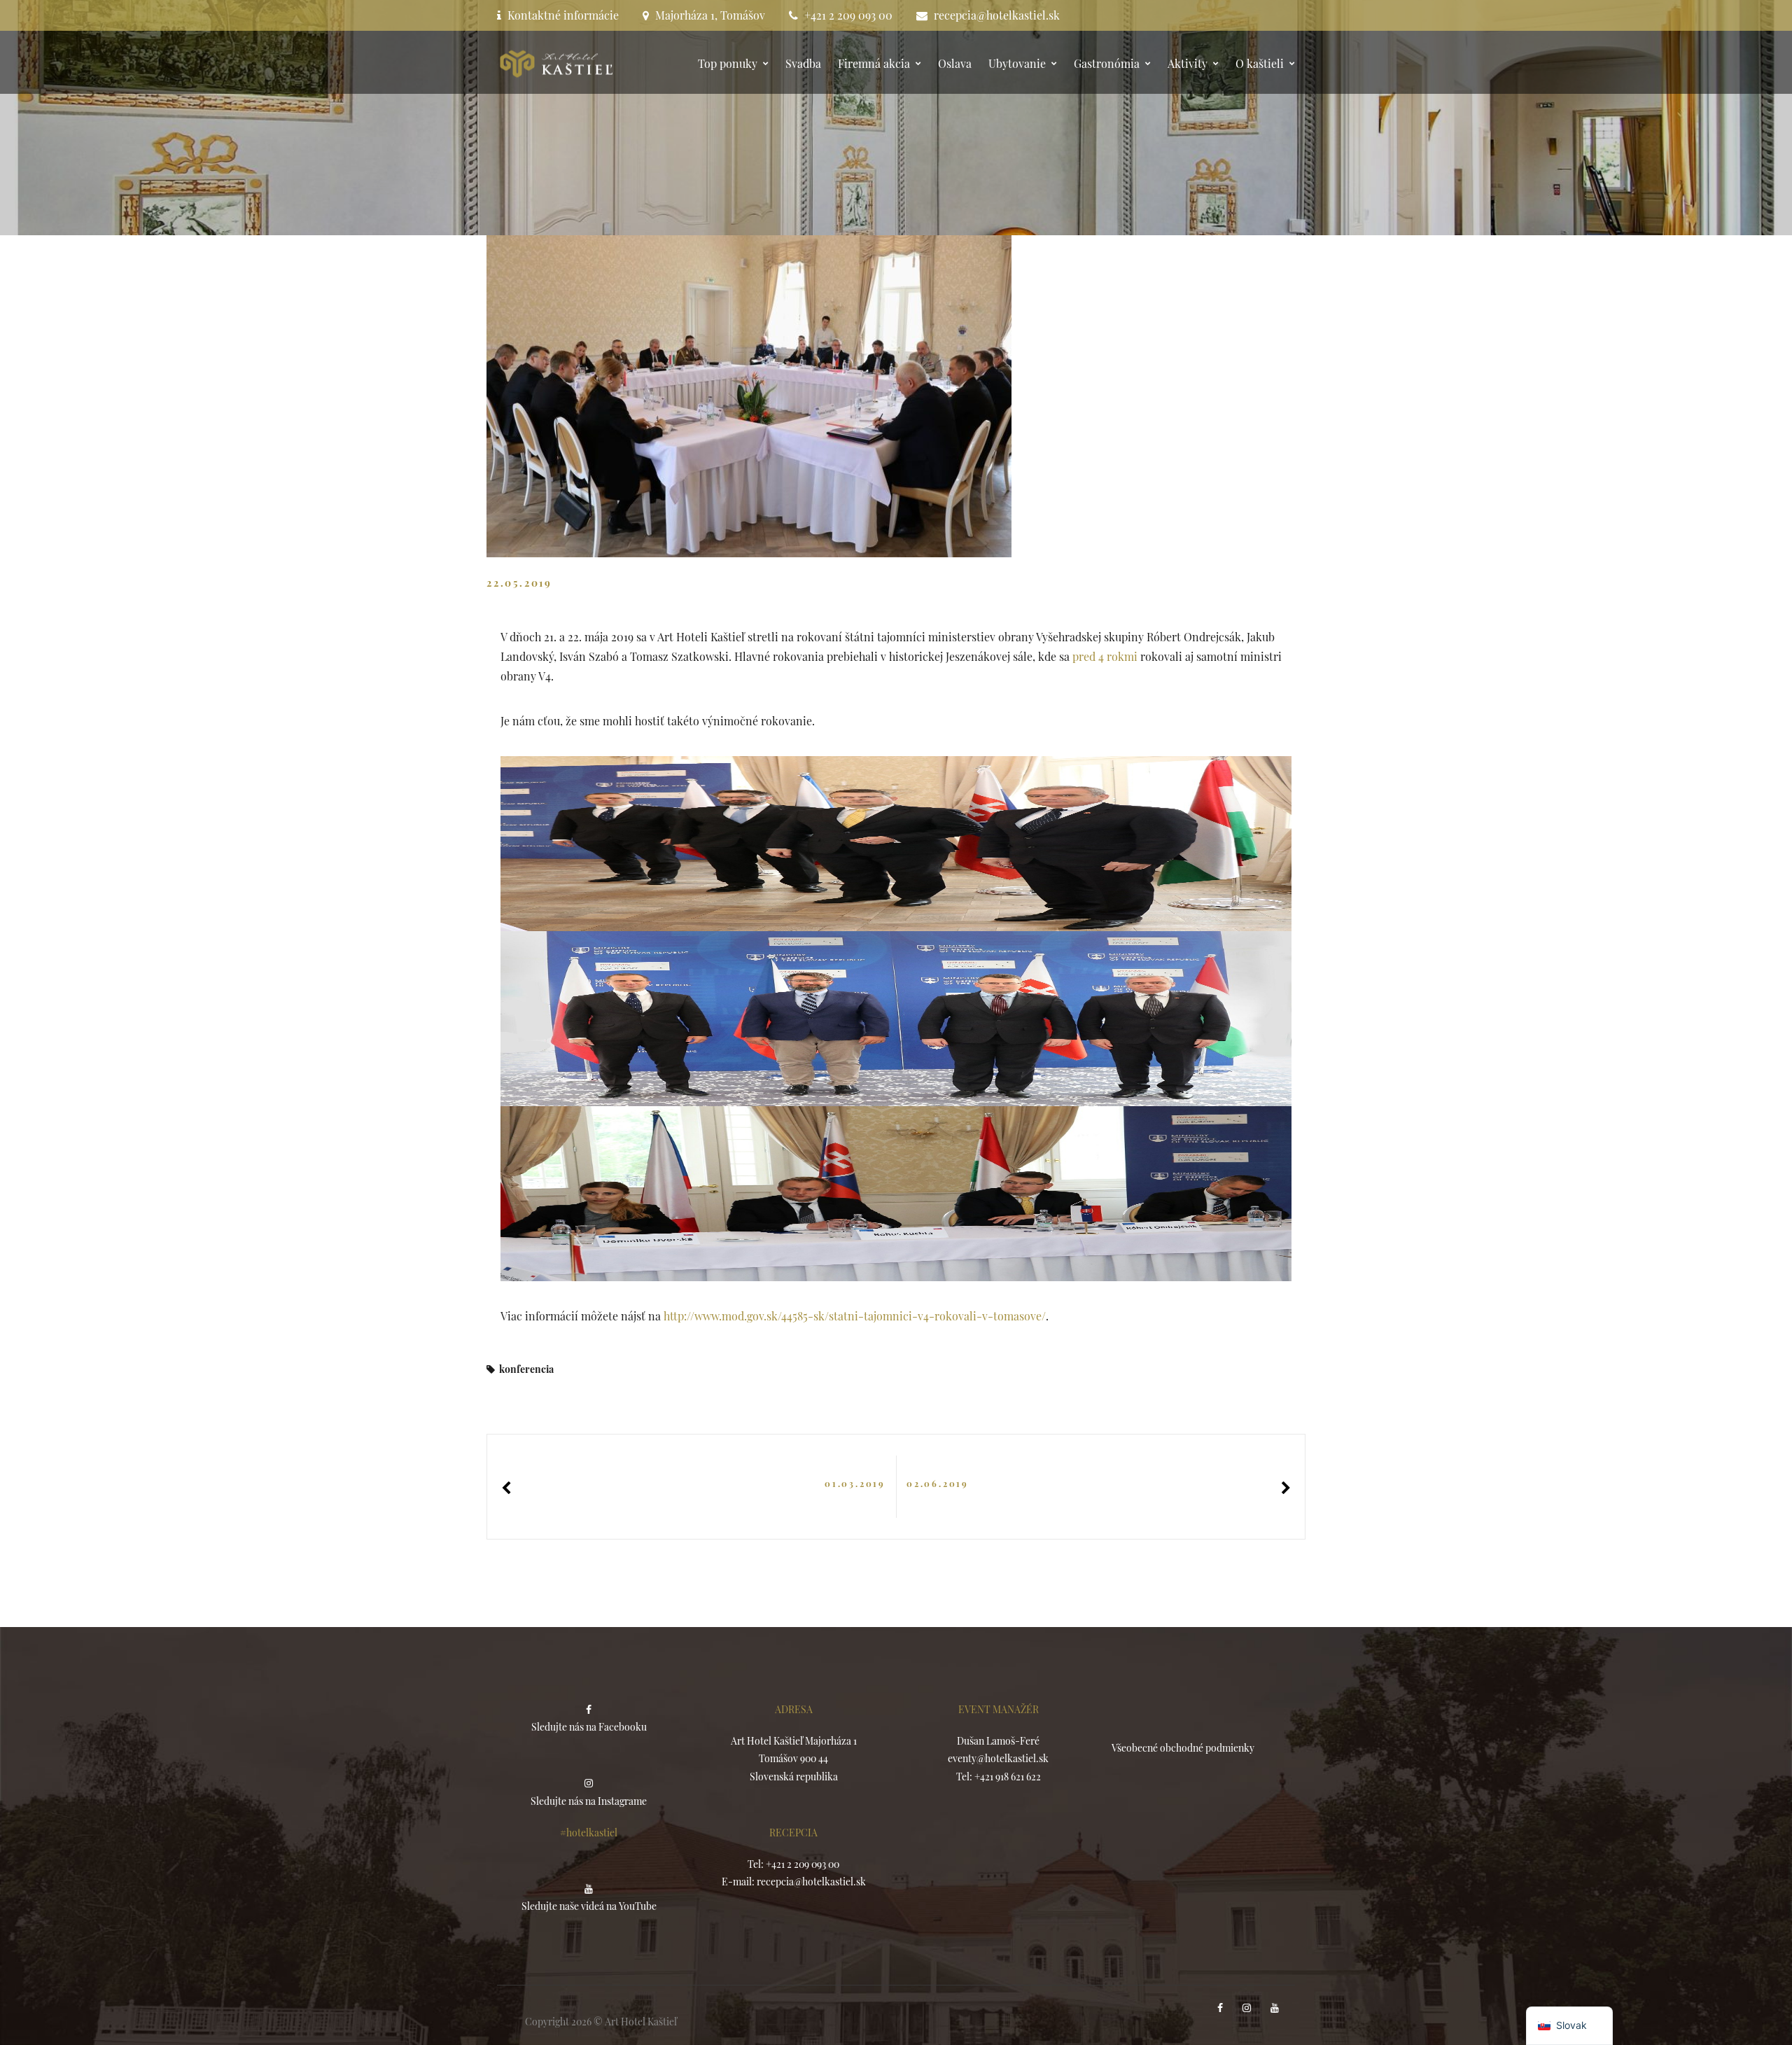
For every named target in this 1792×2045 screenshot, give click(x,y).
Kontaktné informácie (563, 15)
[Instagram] (1248, 2008)
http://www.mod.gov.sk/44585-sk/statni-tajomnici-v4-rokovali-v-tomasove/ (855, 1316)
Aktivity (1188, 63)
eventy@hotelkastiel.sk (998, 1758)
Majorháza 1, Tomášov (710, 15)
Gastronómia (1107, 63)
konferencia (526, 1369)
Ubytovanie (1017, 63)
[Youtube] (1276, 2008)
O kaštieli (1260, 63)
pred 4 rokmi (1105, 656)
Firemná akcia (874, 63)
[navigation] (1569, 2026)
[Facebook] (1221, 2008)
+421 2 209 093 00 (848, 15)
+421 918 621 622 (1008, 1777)
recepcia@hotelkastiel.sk (997, 15)
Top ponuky (728, 63)
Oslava (955, 63)
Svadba (803, 63)
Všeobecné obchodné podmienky (1183, 1748)
